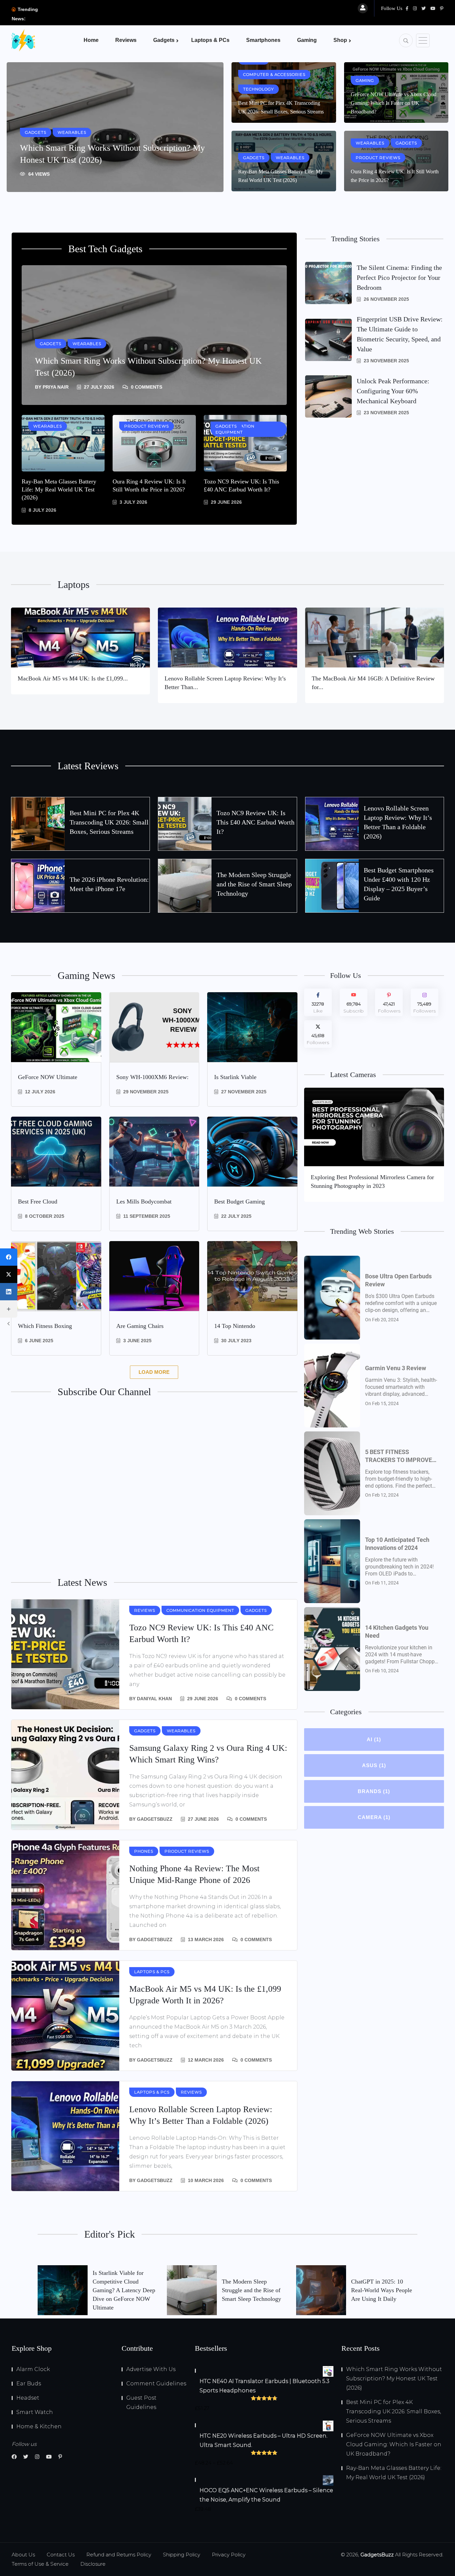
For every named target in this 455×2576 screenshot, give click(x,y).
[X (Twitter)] (9, 1274)
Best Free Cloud (38, 1201)
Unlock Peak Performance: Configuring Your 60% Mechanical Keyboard (393, 391)
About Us (23, 2555)
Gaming (307, 40)
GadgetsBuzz (155, 1819)
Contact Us (61, 2555)
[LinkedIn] (9, 1292)
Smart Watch (35, 2412)
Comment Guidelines (156, 2384)
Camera (374, 1817)
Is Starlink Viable (235, 1077)
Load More (154, 1372)
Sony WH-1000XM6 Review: (152, 1077)
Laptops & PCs (210, 40)
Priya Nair (56, 387)
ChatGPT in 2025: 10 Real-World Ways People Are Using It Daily (382, 2290)
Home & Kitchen (39, 2426)
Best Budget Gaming (239, 1201)
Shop (340, 40)
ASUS (374, 1765)
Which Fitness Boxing (45, 1326)
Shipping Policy (182, 2555)
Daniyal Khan (154, 1699)
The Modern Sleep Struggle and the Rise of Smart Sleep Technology (254, 884)
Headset (28, 2398)
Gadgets (164, 40)
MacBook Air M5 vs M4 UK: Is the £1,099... (73, 678)
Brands (374, 1791)
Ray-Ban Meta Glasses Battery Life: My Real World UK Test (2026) (59, 489)
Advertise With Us (151, 2369)
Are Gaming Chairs (140, 1326)
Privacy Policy (229, 2555)
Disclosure (93, 2564)
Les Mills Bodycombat (144, 1201)
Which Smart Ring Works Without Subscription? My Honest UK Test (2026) (394, 2379)
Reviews (126, 40)
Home (91, 40)
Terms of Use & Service (40, 2564)
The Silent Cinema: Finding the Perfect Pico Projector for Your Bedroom (399, 277)
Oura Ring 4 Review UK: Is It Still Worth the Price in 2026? (149, 485)
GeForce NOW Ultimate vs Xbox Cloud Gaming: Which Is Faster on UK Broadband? (394, 103)
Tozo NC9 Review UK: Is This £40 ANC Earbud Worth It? (241, 485)
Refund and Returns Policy (119, 2555)
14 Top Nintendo (235, 1326)
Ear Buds (29, 2384)
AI (374, 1739)
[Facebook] (9, 1257)
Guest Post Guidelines (141, 2402)
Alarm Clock (33, 2369)
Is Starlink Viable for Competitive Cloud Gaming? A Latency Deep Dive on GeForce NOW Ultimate (124, 2290)
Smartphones (263, 40)
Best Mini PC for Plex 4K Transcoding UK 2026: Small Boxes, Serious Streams (109, 822)
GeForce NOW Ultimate (48, 1077)
